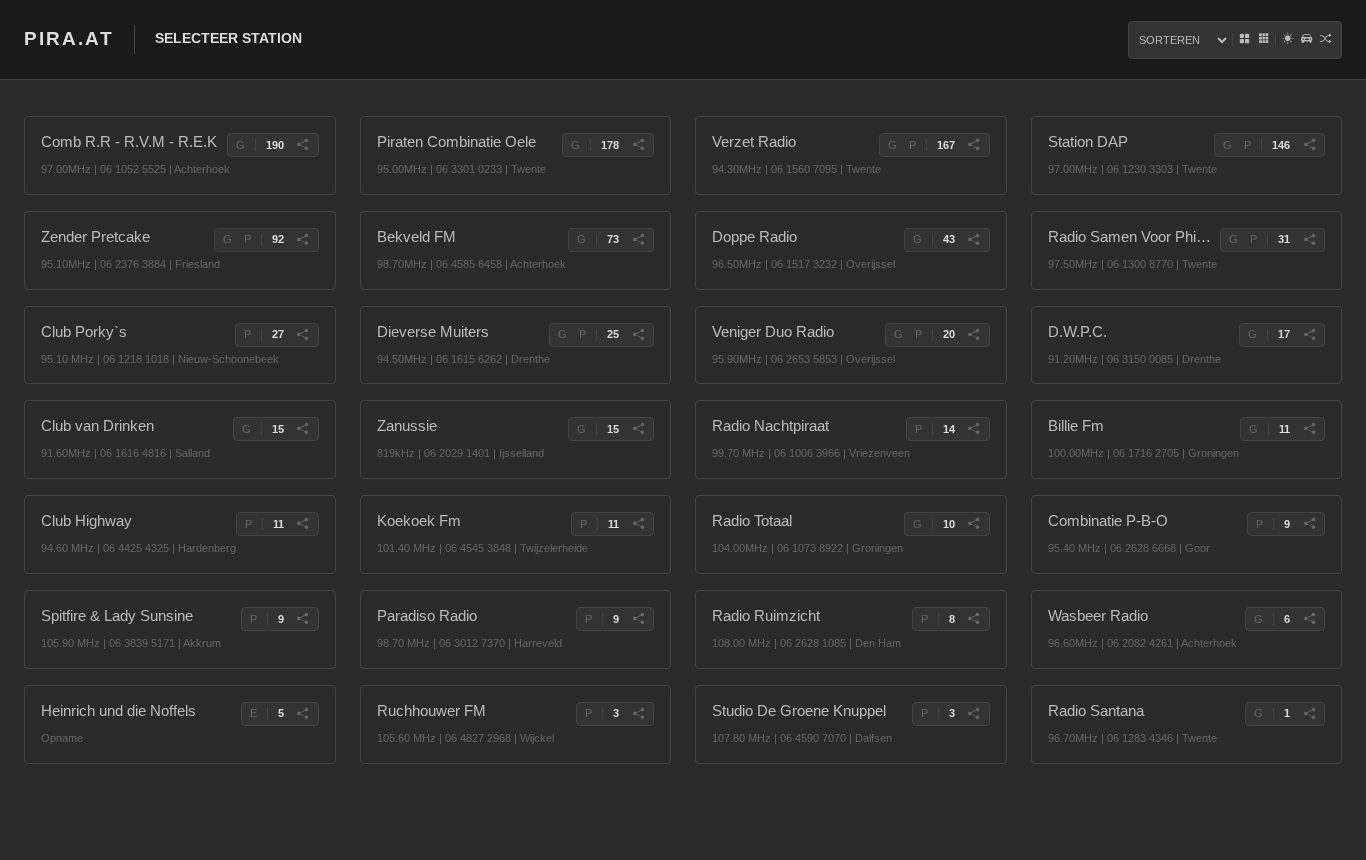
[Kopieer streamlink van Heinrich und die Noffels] (303, 714)
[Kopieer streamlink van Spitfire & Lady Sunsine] (303, 619)
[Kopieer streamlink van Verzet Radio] (974, 145)
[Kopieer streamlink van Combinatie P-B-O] (1309, 524)
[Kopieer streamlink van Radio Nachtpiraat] (974, 429)
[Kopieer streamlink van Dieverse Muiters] (638, 335)
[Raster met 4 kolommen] (1244, 40)
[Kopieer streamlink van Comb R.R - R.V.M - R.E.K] (303, 145)
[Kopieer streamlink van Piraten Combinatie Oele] (638, 145)
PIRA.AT (69, 38)
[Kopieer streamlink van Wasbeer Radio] (1309, 619)
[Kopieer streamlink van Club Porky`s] (303, 335)
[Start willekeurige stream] (1325, 40)
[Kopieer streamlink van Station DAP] (1309, 145)
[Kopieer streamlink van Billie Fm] (1309, 429)
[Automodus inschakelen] (1306, 40)
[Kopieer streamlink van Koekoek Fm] (638, 524)
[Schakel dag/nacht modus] (1287, 40)
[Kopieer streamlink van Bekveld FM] (638, 240)
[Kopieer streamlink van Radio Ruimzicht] (974, 619)
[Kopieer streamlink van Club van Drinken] (303, 429)
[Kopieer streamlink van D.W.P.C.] (1309, 335)
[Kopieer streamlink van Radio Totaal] (974, 524)
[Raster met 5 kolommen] (1263, 40)
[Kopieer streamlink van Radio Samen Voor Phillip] (1309, 240)
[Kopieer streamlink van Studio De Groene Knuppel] (974, 714)
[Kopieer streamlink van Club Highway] (303, 524)
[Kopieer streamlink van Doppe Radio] (974, 240)
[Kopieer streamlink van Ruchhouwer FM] (638, 714)
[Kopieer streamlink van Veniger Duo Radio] (974, 335)
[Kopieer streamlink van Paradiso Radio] (638, 619)
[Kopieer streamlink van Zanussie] (638, 429)
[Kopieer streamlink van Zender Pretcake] (303, 240)
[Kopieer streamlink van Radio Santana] (1309, 714)
